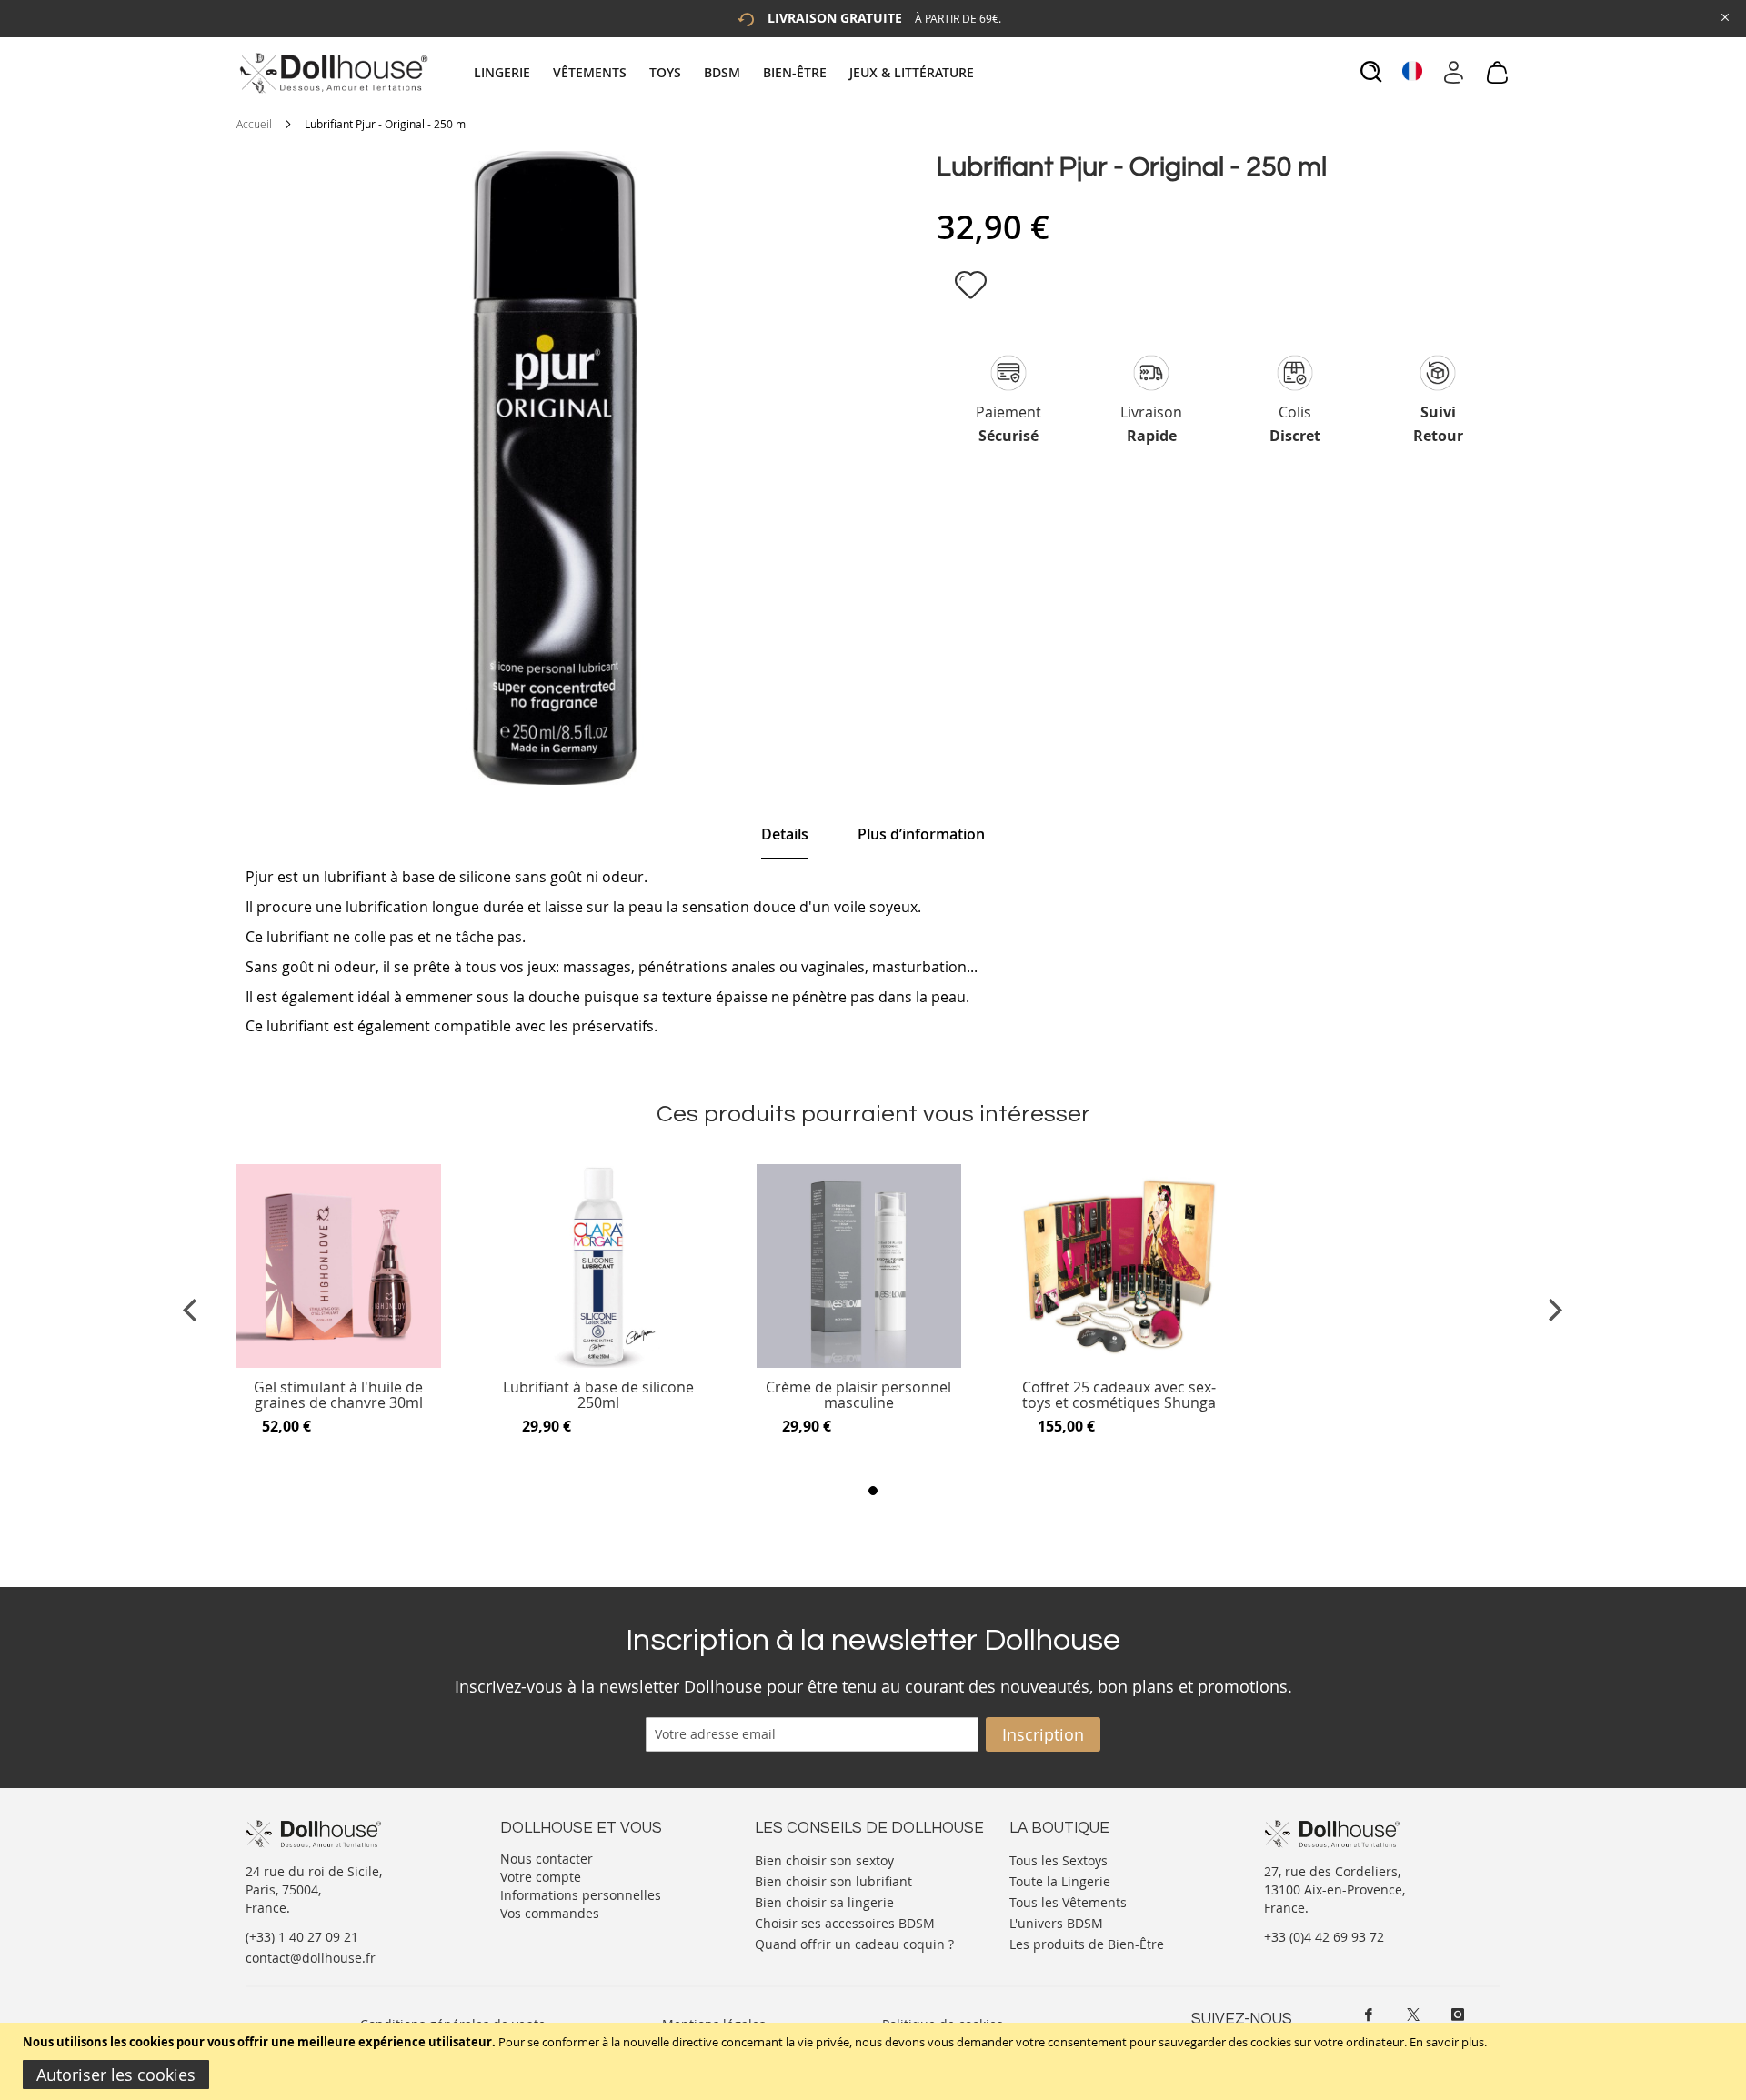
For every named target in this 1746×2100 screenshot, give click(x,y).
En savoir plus (1447, 2042)
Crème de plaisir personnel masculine (858, 1396)
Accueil (254, 124)
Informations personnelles (581, 1895)
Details (785, 834)
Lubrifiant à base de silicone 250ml (598, 1396)
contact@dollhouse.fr (311, 1958)
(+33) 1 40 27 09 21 (302, 1937)
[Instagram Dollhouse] (1458, 2015)
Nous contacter (547, 1859)
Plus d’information (921, 834)
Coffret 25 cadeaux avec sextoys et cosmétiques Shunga (1119, 1396)
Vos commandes (550, 1913)
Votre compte (541, 1877)
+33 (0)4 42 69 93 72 (1324, 1937)
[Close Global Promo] (1724, 16)
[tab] (726, 72)
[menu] (726, 72)
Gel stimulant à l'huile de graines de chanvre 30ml (338, 1396)
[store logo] (332, 73)
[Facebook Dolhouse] (1369, 2015)
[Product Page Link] (339, 1363)
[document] (875, 2061)
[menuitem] (511, 72)
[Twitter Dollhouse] (1413, 2015)
